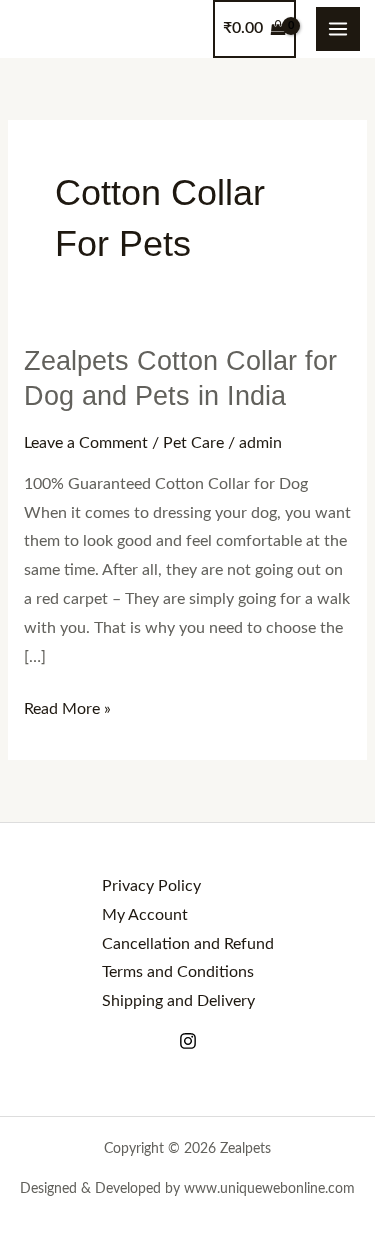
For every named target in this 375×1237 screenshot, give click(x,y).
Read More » (67, 706)
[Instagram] (188, 1041)
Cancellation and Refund (188, 944)
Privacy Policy (151, 886)
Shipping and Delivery (178, 1001)
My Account (145, 915)
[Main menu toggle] (338, 29)
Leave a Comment (86, 443)
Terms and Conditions (178, 972)
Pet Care (193, 443)
